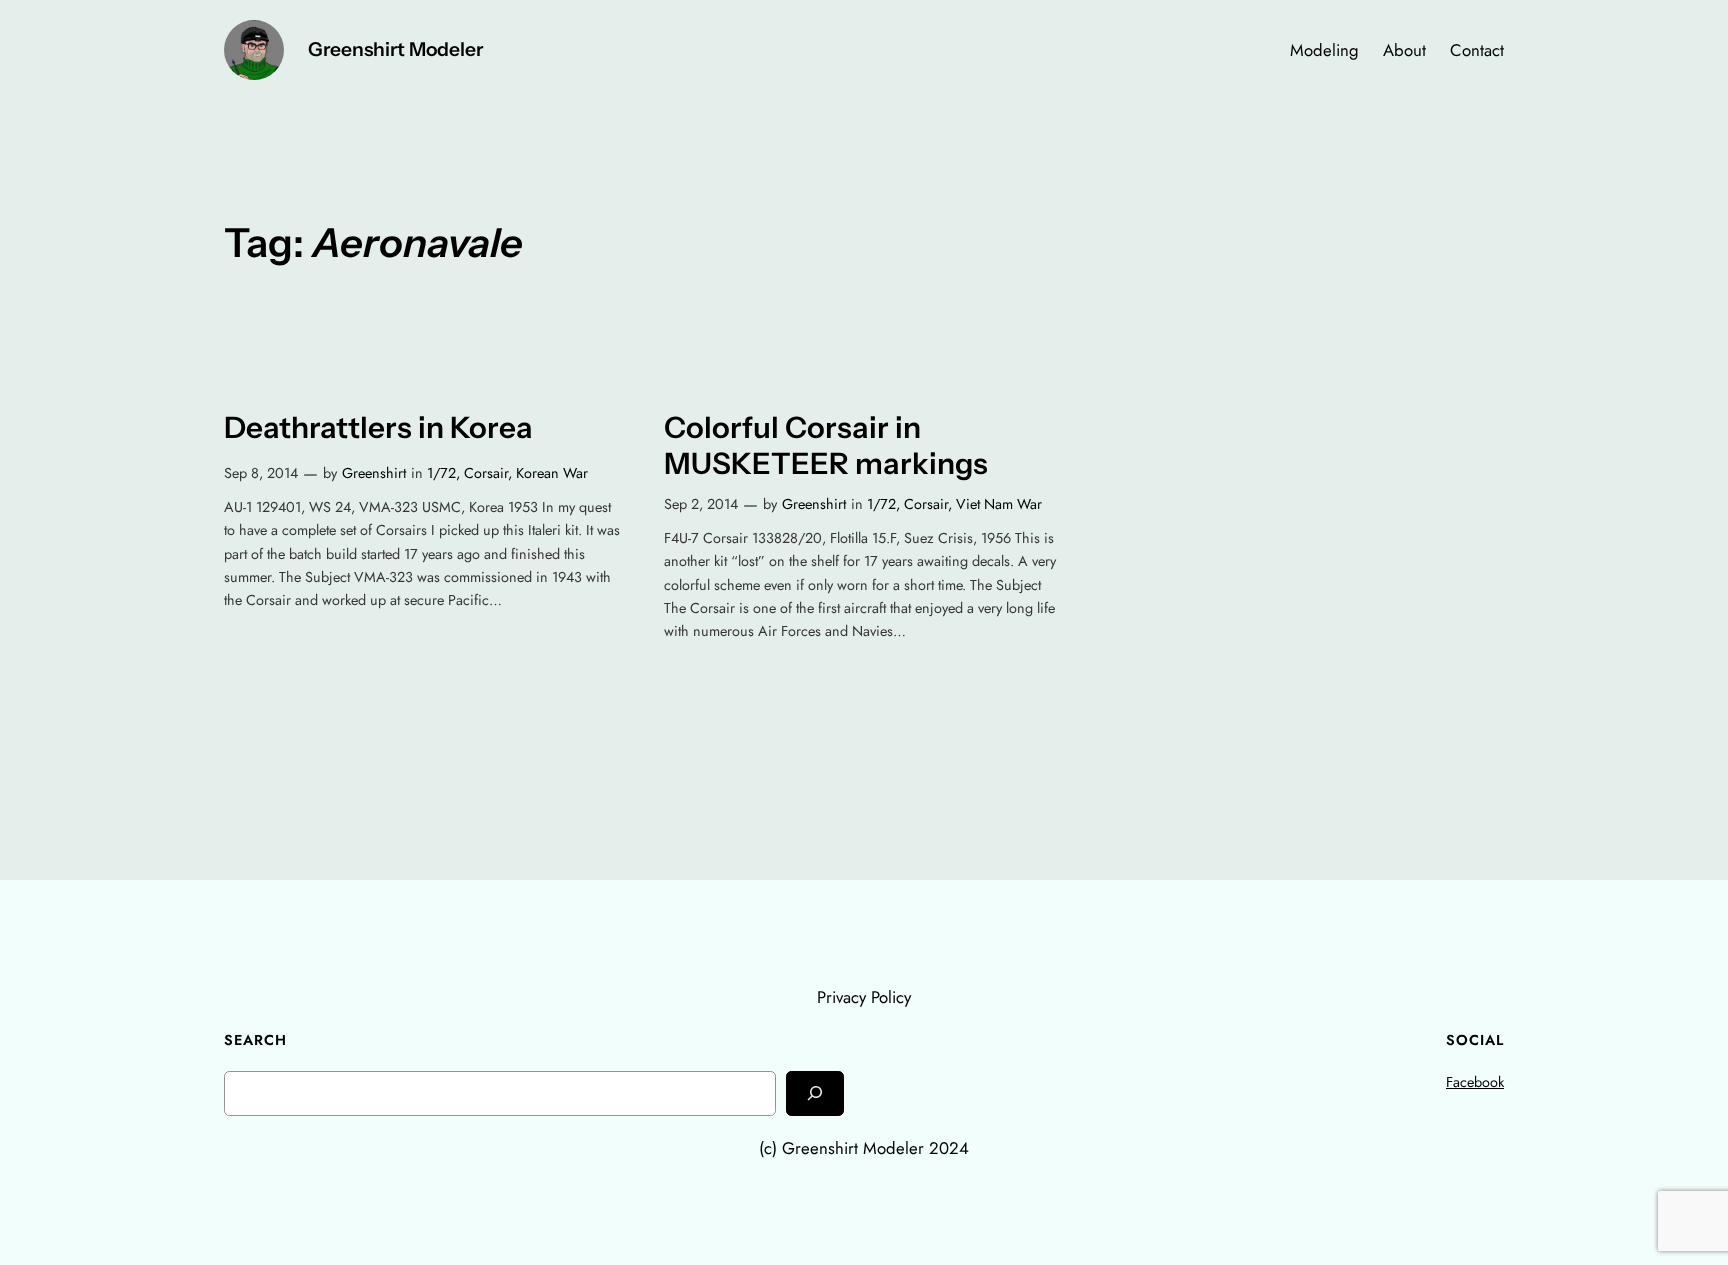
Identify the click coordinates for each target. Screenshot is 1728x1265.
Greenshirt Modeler (395, 49)
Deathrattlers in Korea (378, 427)
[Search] (815, 1093)
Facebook (1475, 1082)
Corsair (486, 473)
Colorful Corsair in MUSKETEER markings (826, 445)
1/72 (441, 473)
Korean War (552, 473)
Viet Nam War (999, 504)
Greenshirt (374, 473)
